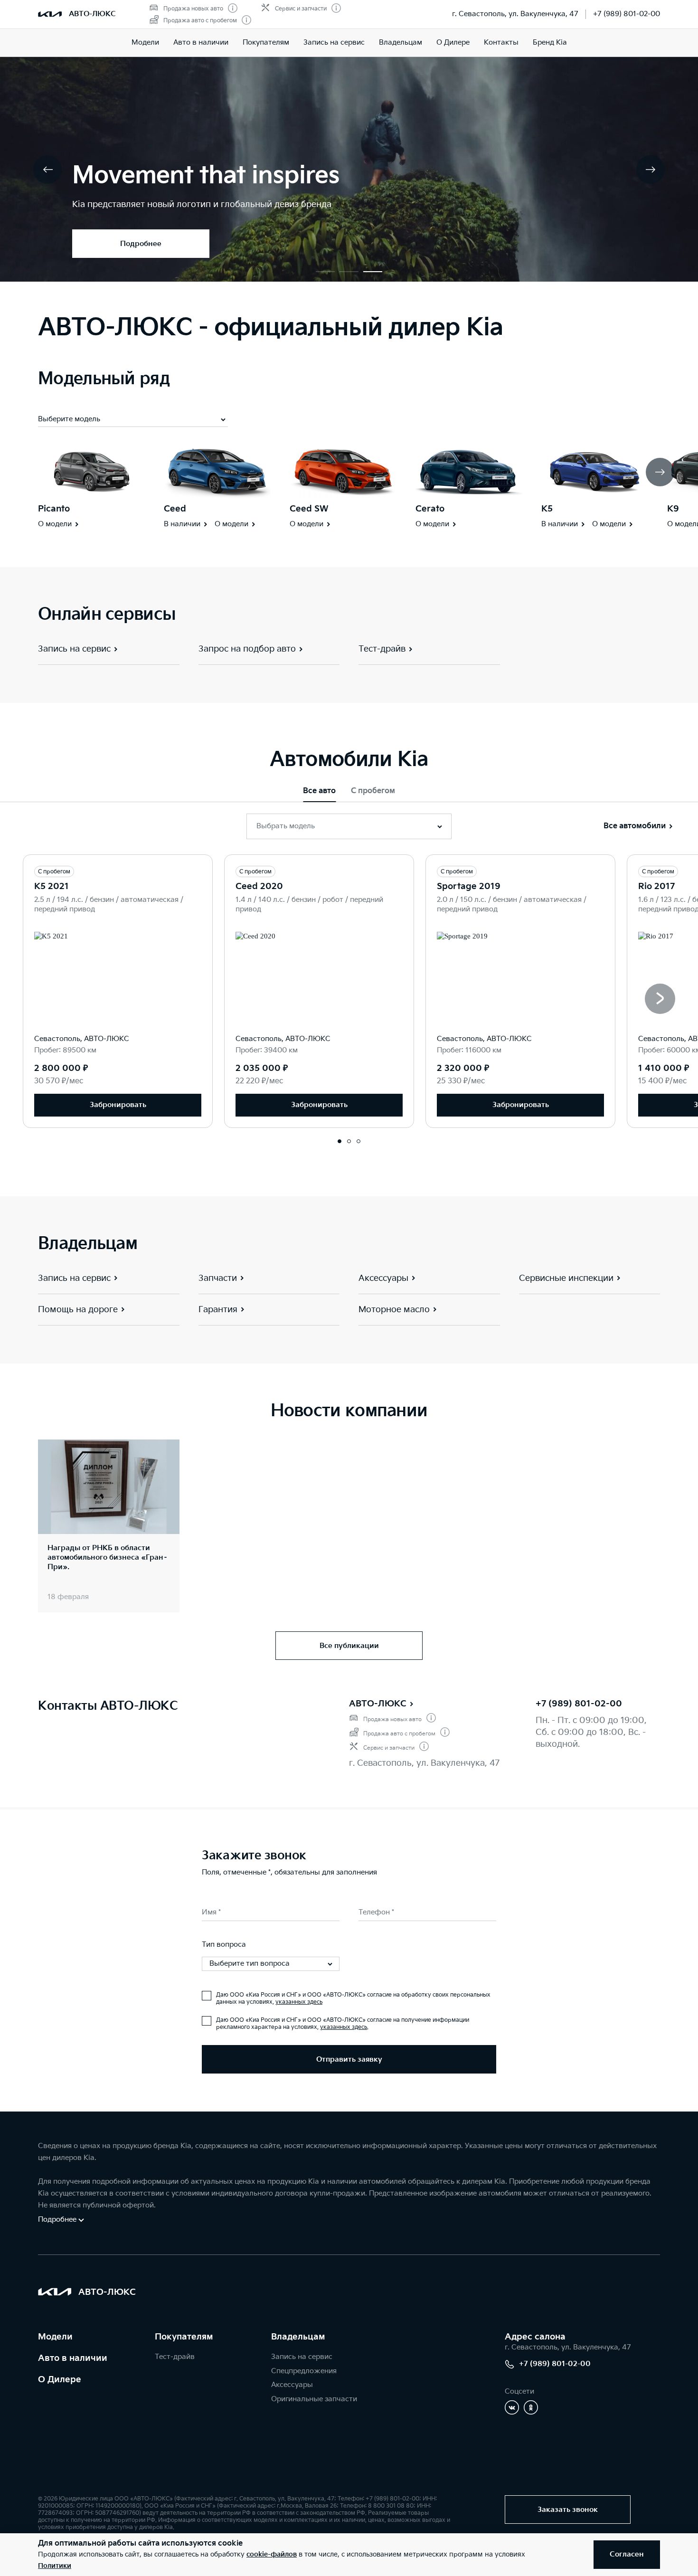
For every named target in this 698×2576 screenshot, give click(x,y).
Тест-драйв (175, 2357)
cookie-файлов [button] (272, 2554)
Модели (145, 43)
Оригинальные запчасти (314, 2399)
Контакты (501, 43)
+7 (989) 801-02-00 (627, 14)
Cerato (430, 509)
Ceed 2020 (259, 886)
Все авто (319, 791)
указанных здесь (299, 2002)
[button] (325, 272)
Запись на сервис (334, 43)
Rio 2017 (656, 886)
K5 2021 (52, 886)
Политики (55, 2566)
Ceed (175, 509)
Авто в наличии (201, 43)
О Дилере (453, 43)
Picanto (54, 509)
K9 (673, 509)
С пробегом (373, 791)
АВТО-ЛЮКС (378, 1704)
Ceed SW (309, 509)
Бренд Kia (550, 43)
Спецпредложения (304, 2371)
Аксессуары (292, 2385)
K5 (547, 509)
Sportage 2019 (469, 886)
